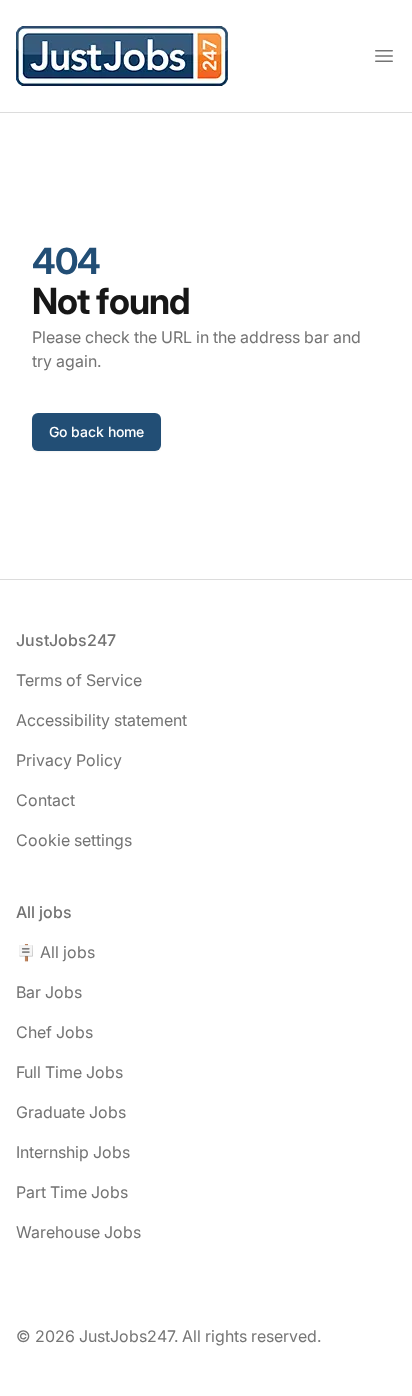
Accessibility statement (101, 720)
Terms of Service (79, 680)
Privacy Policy (69, 760)
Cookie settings (74, 840)
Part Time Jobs (72, 1192)
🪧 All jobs (55, 952)
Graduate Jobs (71, 1112)
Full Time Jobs (69, 1072)
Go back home (96, 431)
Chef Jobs (54, 1032)
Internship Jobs (73, 1152)
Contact (45, 800)
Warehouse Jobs (78, 1232)
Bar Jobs (49, 992)
